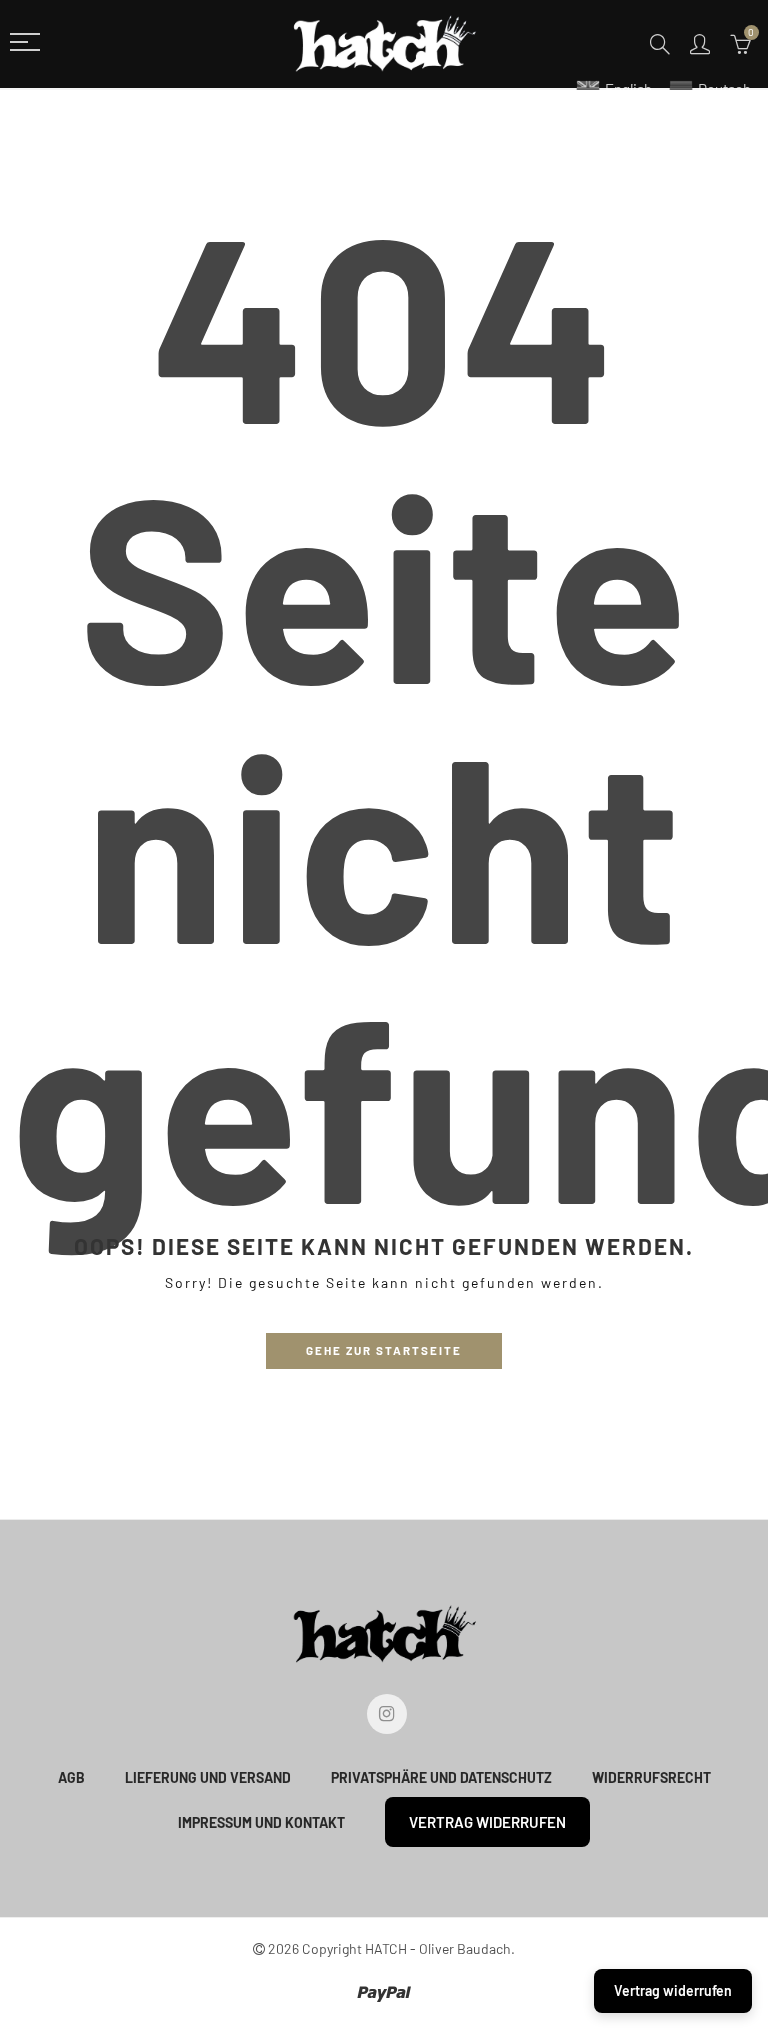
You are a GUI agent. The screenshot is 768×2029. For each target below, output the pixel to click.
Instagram (387, 1714)
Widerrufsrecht (651, 1777)
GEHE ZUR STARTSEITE (384, 1350)
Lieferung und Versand (208, 1777)
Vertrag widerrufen (487, 1822)
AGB (71, 1777)
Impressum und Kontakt (261, 1822)
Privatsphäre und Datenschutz (441, 1777)
